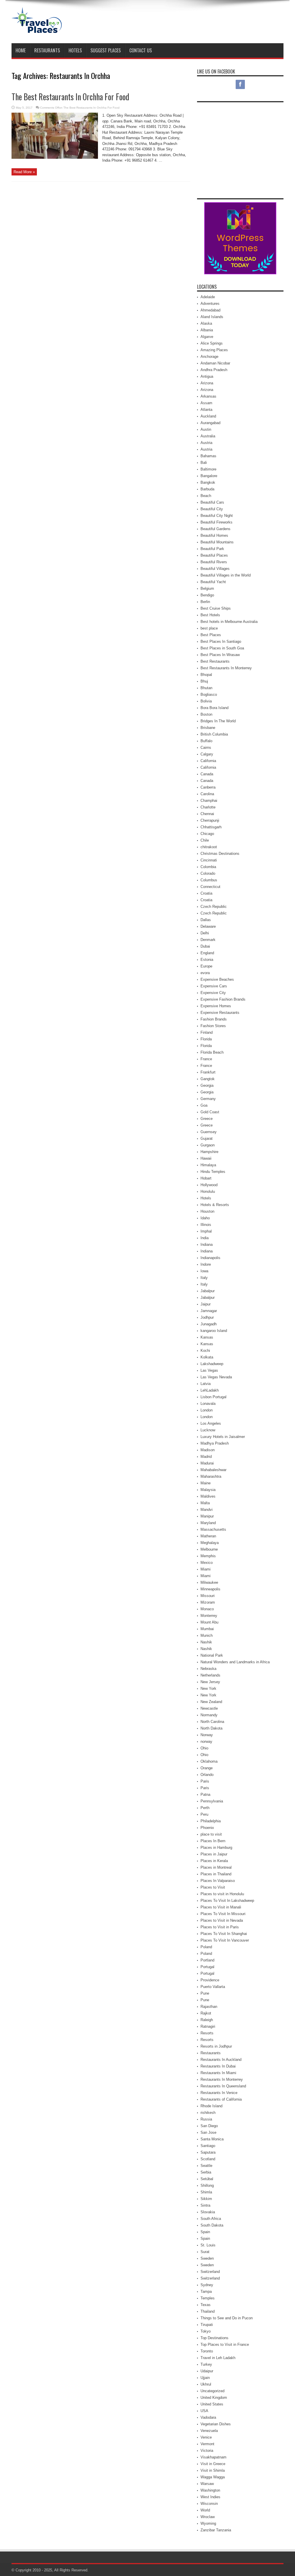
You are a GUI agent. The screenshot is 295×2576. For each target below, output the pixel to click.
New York (208, 1688)
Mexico (207, 1563)
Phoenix (207, 1828)
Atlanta (206, 410)
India (205, 1238)
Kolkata (207, 1357)
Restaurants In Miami (218, 2073)
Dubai (205, 946)
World (205, 2510)
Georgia (207, 1085)
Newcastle (209, 1708)
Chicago (207, 834)
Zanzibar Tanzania (216, 2530)
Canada (207, 774)
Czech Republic (214, 907)
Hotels (75, 50)
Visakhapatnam (213, 2457)
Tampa (206, 2291)
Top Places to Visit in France (225, 2345)
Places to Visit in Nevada (222, 1920)
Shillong (207, 2185)
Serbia (206, 2172)
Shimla (206, 2192)
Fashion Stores (213, 1026)
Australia (208, 436)
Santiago (208, 2146)
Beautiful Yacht (213, 582)
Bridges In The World (218, 721)
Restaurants (47, 50)
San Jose (208, 2132)
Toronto (207, 2351)
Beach (206, 496)
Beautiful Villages (215, 569)
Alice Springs (212, 343)
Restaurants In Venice (219, 2093)
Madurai (207, 1463)
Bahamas (208, 456)
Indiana (207, 1244)
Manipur (207, 1516)
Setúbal (207, 2179)
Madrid (206, 1457)
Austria (206, 443)
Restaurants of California (221, 2099)
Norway (207, 1735)
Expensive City (213, 993)
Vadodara (208, 2417)
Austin (206, 429)
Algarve (207, 337)
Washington (210, 2490)
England (207, 953)
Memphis (208, 1556)
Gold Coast (210, 1112)
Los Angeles (211, 1423)
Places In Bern (213, 1841)
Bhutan (206, 688)
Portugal (207, 1967)
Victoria (207, 2451)
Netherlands (210, 1675)
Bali (204, 463)
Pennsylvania (212, 1801)
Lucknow (208, 1430)
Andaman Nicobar (215, 363)
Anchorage (209, 357)
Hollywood (209, 1185)
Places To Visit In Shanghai (224, 1934)
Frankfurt (208, 1072)
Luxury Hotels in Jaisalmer (223, 1437)
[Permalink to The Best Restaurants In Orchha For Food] (55, 157)
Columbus (209, 880)
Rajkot (206, 2013)
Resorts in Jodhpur (216, 2046)
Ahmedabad (210, 310)
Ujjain (205, 2378)
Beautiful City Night (217, 516)
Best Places (211, 635)
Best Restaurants (215, 661)
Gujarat (207, 1138)
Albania (207, 330)
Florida (206, 1039)
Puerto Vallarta (213, 1987)
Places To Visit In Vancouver (225, 1940)
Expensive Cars (214, 986)
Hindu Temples (213, 1172)
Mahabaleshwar (213, 1470)
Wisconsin (209, 2504)
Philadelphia (211, 1821)
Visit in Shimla (213, 2470)
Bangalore (209, 476)
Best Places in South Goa (222, 648)
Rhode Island (211, 2106)
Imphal (206, 1231)
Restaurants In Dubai (218, 2066)
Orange (207, 1768)
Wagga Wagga (213, 2477)
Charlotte (208, 807)
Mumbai (207, 1629)
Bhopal (206, 675)
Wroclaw (208, 2517)
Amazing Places (214, 350)
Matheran (208, 1536)
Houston (207, 1211)
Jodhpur (207, 1317)
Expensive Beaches (217, 979)
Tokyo (206, 2331)
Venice (206, 2437)
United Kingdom (214, 2398)
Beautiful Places (214, 555)
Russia (206, 2119)
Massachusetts (213, 1529)
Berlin (205, 602)
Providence (210, 1980)
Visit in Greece (213, 2464)
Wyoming (208, 2523)
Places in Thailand (216, 1874)
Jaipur (206, 1304)
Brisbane (208, 728)
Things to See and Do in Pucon (227, 2318)
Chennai (207, 814)
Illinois (206, 1225)
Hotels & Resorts (215, 1205)
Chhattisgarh (211, 827)
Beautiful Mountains (217, 542)
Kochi (205, 1351)
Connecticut (210, 887)
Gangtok (208, 1079)
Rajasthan (209, 2007)
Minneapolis (210, 1589)
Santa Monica (212, 2139)
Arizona (207, 383)
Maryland (208, 1523)
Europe (206, 966)
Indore (206, 1264)
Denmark (208, 940)
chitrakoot (209, 847)
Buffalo (206, 741)
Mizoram (208, 1602)
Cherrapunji (210, 820)
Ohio (204, 1748)
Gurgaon (208, 1145)
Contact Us (141, 50)
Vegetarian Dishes (216, 2424)
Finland (207, 1032)
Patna (205, 1794)
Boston (206, 714)
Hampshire (209, 1152)
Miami (206, 1569)
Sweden (207, 2258)
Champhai (209, 801)
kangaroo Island (214, 1331)
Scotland (208, 2159)
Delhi (205, 933)
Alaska (206, 323)
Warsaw (207, 2484)
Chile (205, 840)
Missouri (208, 1596)
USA (204, 2411)
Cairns (206, 748)
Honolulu (208, 1191)
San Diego (209, 2126)
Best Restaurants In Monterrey (226, 668)
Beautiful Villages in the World (226, 575)
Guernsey (209, 1132)
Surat (205, 2252)
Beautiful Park (212, 549)
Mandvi (207, 1510)
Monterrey (209, 1616)
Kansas (207, 1337)
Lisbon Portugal (213, 1397)
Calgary (207, 754)
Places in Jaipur (214, 1854)
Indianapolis (210, 1258)
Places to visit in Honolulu (222, 1894)
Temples (208, 2298)
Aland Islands (212, 317)
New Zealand (211, 1702)
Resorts (207, 2033)
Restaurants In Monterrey (222, 2079)
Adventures (210, 304)
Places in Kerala (214, 1861)
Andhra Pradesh (214, 370)
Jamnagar (209, 1311)
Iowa (204, 1271)
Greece (207, 1119)
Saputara (208, 2152)
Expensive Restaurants (220, 1013)
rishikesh (208, 2113)
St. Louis (208, 2245)
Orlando (207, 1775)
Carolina (207, 794)
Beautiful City (212, 509)
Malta (205, 1503)
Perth (205, 1808)
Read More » (24, 172)
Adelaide (208, 297)
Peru (204, 1814)
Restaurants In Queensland (223, 2086)
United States (212, 2404)
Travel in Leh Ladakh (218, 2358)
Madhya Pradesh (215, 1443)
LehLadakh (210, 1390)
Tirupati (207, 2325)
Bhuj (204, 681)
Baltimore (208, 469)
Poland (206, 1947)
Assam (206, 403)
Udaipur (207, 2371)
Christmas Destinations (220, 854)
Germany (208, 1099)
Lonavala (208, 1404)
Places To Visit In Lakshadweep (227, 1901)
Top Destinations (214, 2338)
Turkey (206, 2364)
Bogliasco (209, 694)
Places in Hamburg (216, 1848)
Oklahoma (209, 1761)
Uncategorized (212, 2391)
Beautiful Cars (212, 502)
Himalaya (208, 1165)
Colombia (208, 867)
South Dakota (212, 2225)
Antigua (207, 376)
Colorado (208, 873)
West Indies (210, 2497)
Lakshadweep (212, 1364)
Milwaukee (209, 1582)
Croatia (206, 893)
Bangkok (208, 482)
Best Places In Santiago (221, 641)
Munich (207, 1635)
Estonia (207, 960)
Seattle (206, 2166)
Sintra (205, 2205)
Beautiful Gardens (215, 529)
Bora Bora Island (214, 708)
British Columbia (214, 734)
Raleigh (207, 2020)
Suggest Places (106, 50)
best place (209, 628)
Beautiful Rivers (214, 562)
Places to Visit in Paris (220, 1927)
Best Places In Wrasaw (220, 655)
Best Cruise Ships (216, 608)
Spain (205, 2232)
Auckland (208, 416)
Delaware (208, 926)
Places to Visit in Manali (221, 1907)
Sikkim (206, 2199)
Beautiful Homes (214, 535)
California (208, 761)
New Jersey (210, 1682)
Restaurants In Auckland (221, 2060)
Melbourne (209, 1549)
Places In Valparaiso (218, 1881)
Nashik (206, 1642)
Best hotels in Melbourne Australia (229, 622)
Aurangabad (210, 423)
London (207, 1410)
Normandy (209, 1715)
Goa (204, 1105)
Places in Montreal (216, 1867)
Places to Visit (213, 1887)
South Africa (211, 2219)
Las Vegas (209, 1370)
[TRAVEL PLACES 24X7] (37, 29)
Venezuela (209, 2431)
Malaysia (208, 1490)
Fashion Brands (214, 1019)
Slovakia (208, 2212)
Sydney (207, 2285)
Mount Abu (209, 1622)
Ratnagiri (208, 2026)
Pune (205, 1993)
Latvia (206, 1384)
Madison (208, 1450)
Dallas (206, 920)
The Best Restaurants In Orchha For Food (70, 97)
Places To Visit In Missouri (223, 1914)
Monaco (207, 1609)
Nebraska (208, 1669)
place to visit (211, 1834)
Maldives (208, 1496)
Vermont (207, 2444)
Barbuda (207, 489)
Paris (205, 1781)
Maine (206, 1483)
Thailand (208, 2311)
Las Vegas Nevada (216, 1377)
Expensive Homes (216, 1006)
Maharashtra (211, 1476)
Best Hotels (210, 615)
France (206, 1059)
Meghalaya (210, 1543)
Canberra (208, 787)
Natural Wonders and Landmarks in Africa (235, 1662)
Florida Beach (212, 1052)
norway (206, 1741)
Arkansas (208, 396)
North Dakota (211, 1728)
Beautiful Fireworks (216, 522)
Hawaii (206, 1158)
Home (21, 50)
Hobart (206, 1178)
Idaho (205, 1218)
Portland (207, 1960)
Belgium (207, 588)
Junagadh (209, 1324)
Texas (206, 2305)
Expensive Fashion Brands (223, 999)
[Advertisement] (179, 22)
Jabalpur (208, 1291)
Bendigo (207, 595)
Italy (204, 1278)
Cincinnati (209, 860)
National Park (212, 1655)
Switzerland (210, 2272)
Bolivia (206, 701)
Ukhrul (206, 2384)
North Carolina (212, 1722)
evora (205, 973)
